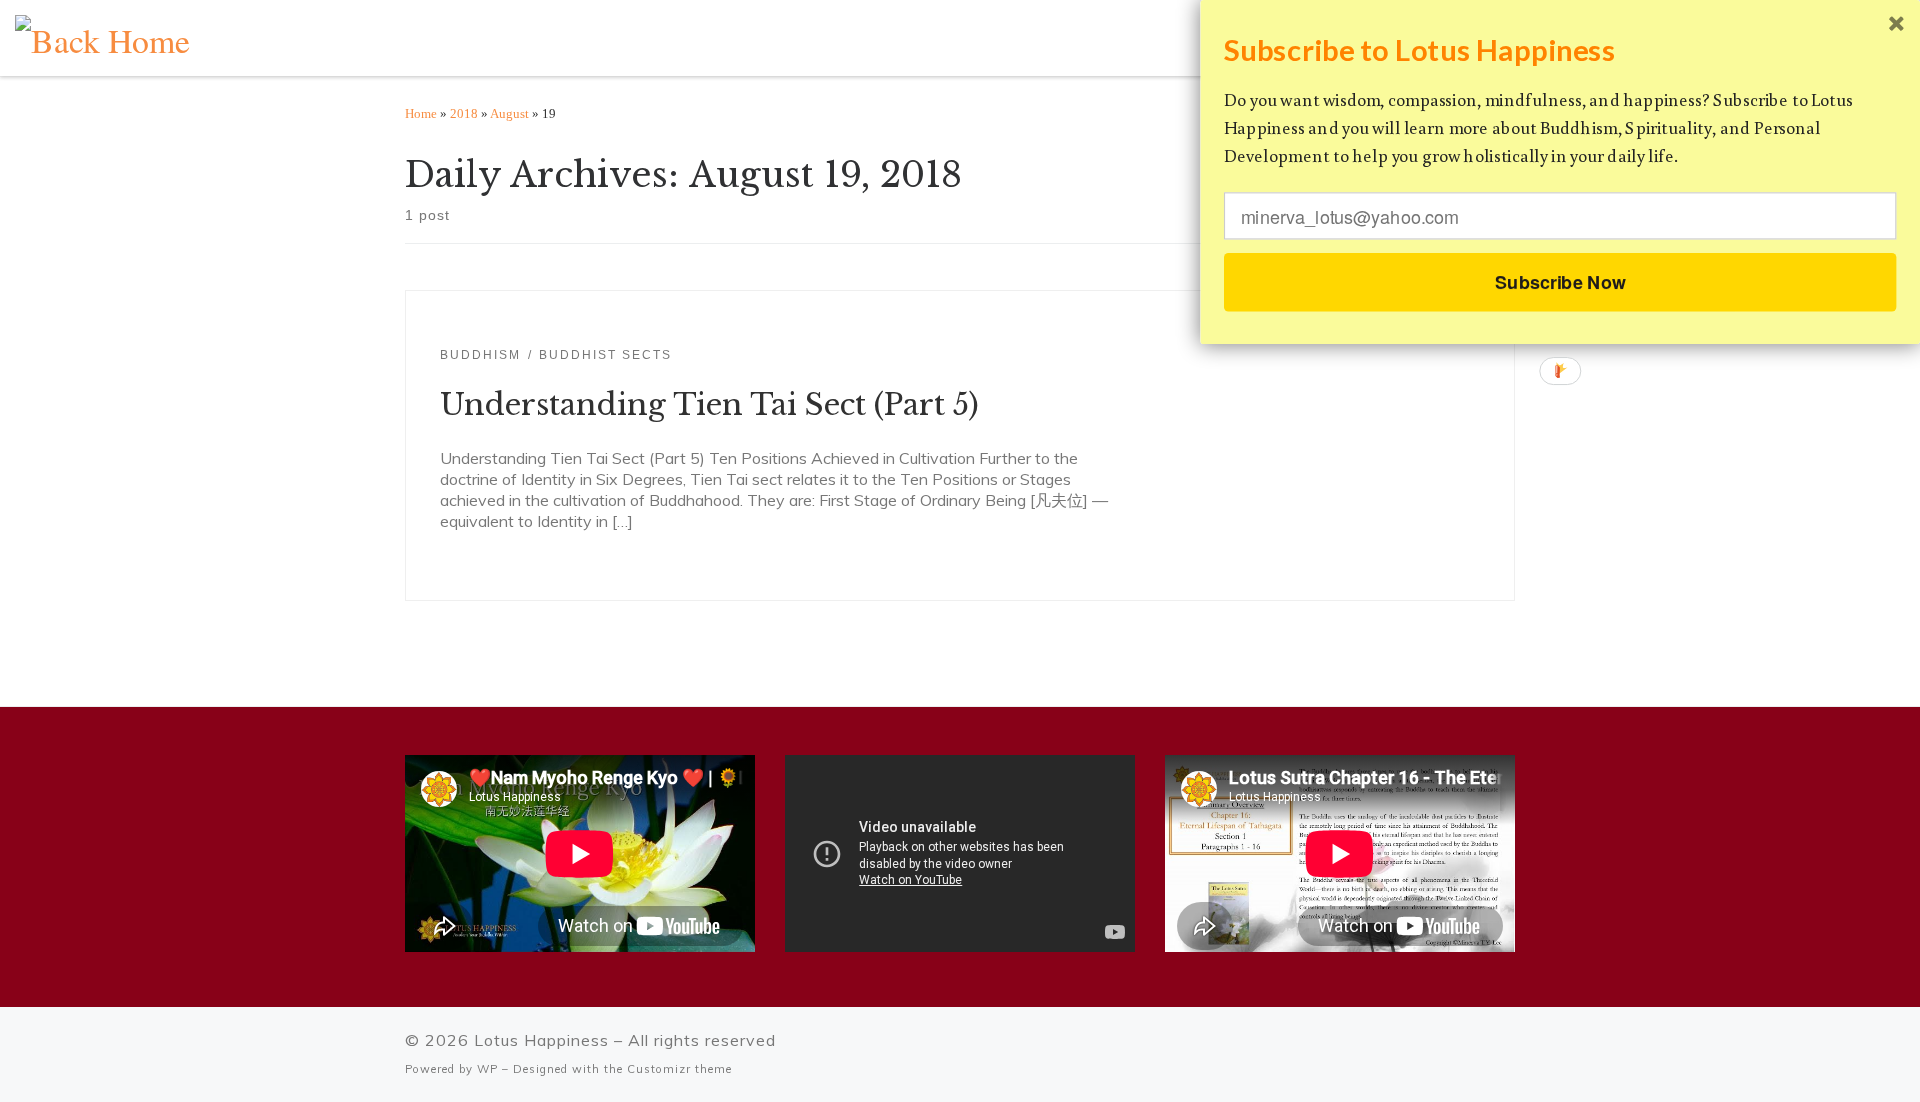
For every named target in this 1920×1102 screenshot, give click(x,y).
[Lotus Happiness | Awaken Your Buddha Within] (102, 34)
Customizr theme (679, 1069)
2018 (464, 113)
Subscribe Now (1560, 282)
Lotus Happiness (541, 1040)
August (509, 113)
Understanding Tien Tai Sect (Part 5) (709, 405)
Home (421, 113)
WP (487, 1069)
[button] (1560, 50)
